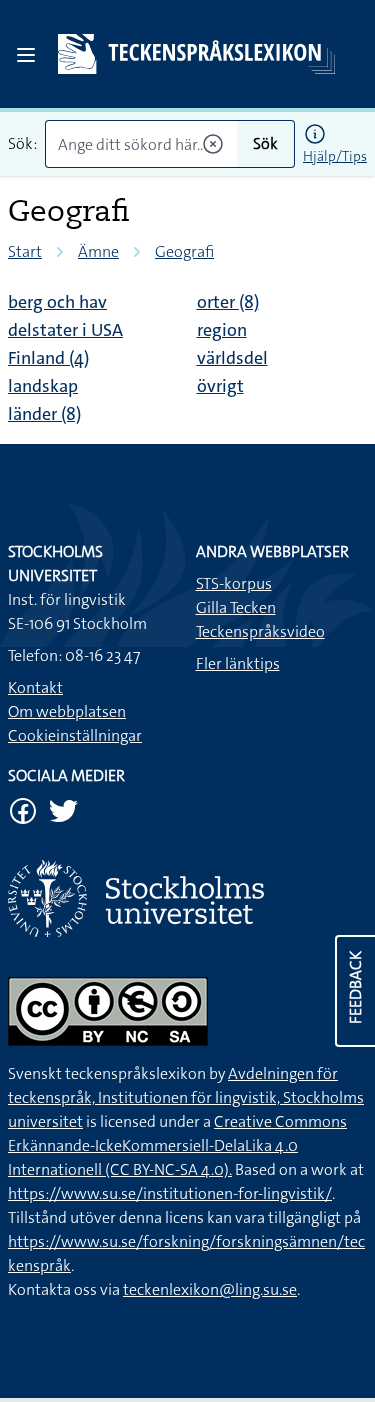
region (222, 330)
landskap (43, 386)
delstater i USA (65, 330)
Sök (265, 143)
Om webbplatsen (67, 711)
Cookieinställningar (75, 735)
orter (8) (228, 302)
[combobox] (141, 144)
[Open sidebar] (26, 55)
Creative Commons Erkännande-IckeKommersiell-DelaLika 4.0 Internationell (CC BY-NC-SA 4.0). (177, 1145)
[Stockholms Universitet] (187, 898)
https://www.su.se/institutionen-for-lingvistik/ (170, 1193)
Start (25, 251)
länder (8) (44, 414)
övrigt (220, 386)
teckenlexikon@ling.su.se (210, 1289)
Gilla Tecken (236, 607)
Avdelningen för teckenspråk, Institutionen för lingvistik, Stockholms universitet (186, 1097)
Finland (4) (48, 358)
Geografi (184, 251)
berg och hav (57, 302)
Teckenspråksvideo (260, 631)
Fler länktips (238, 663)
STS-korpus (234, 583)
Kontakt (35, 687)
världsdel (232, 358)
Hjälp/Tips (335, 156)
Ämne (98, 251)
